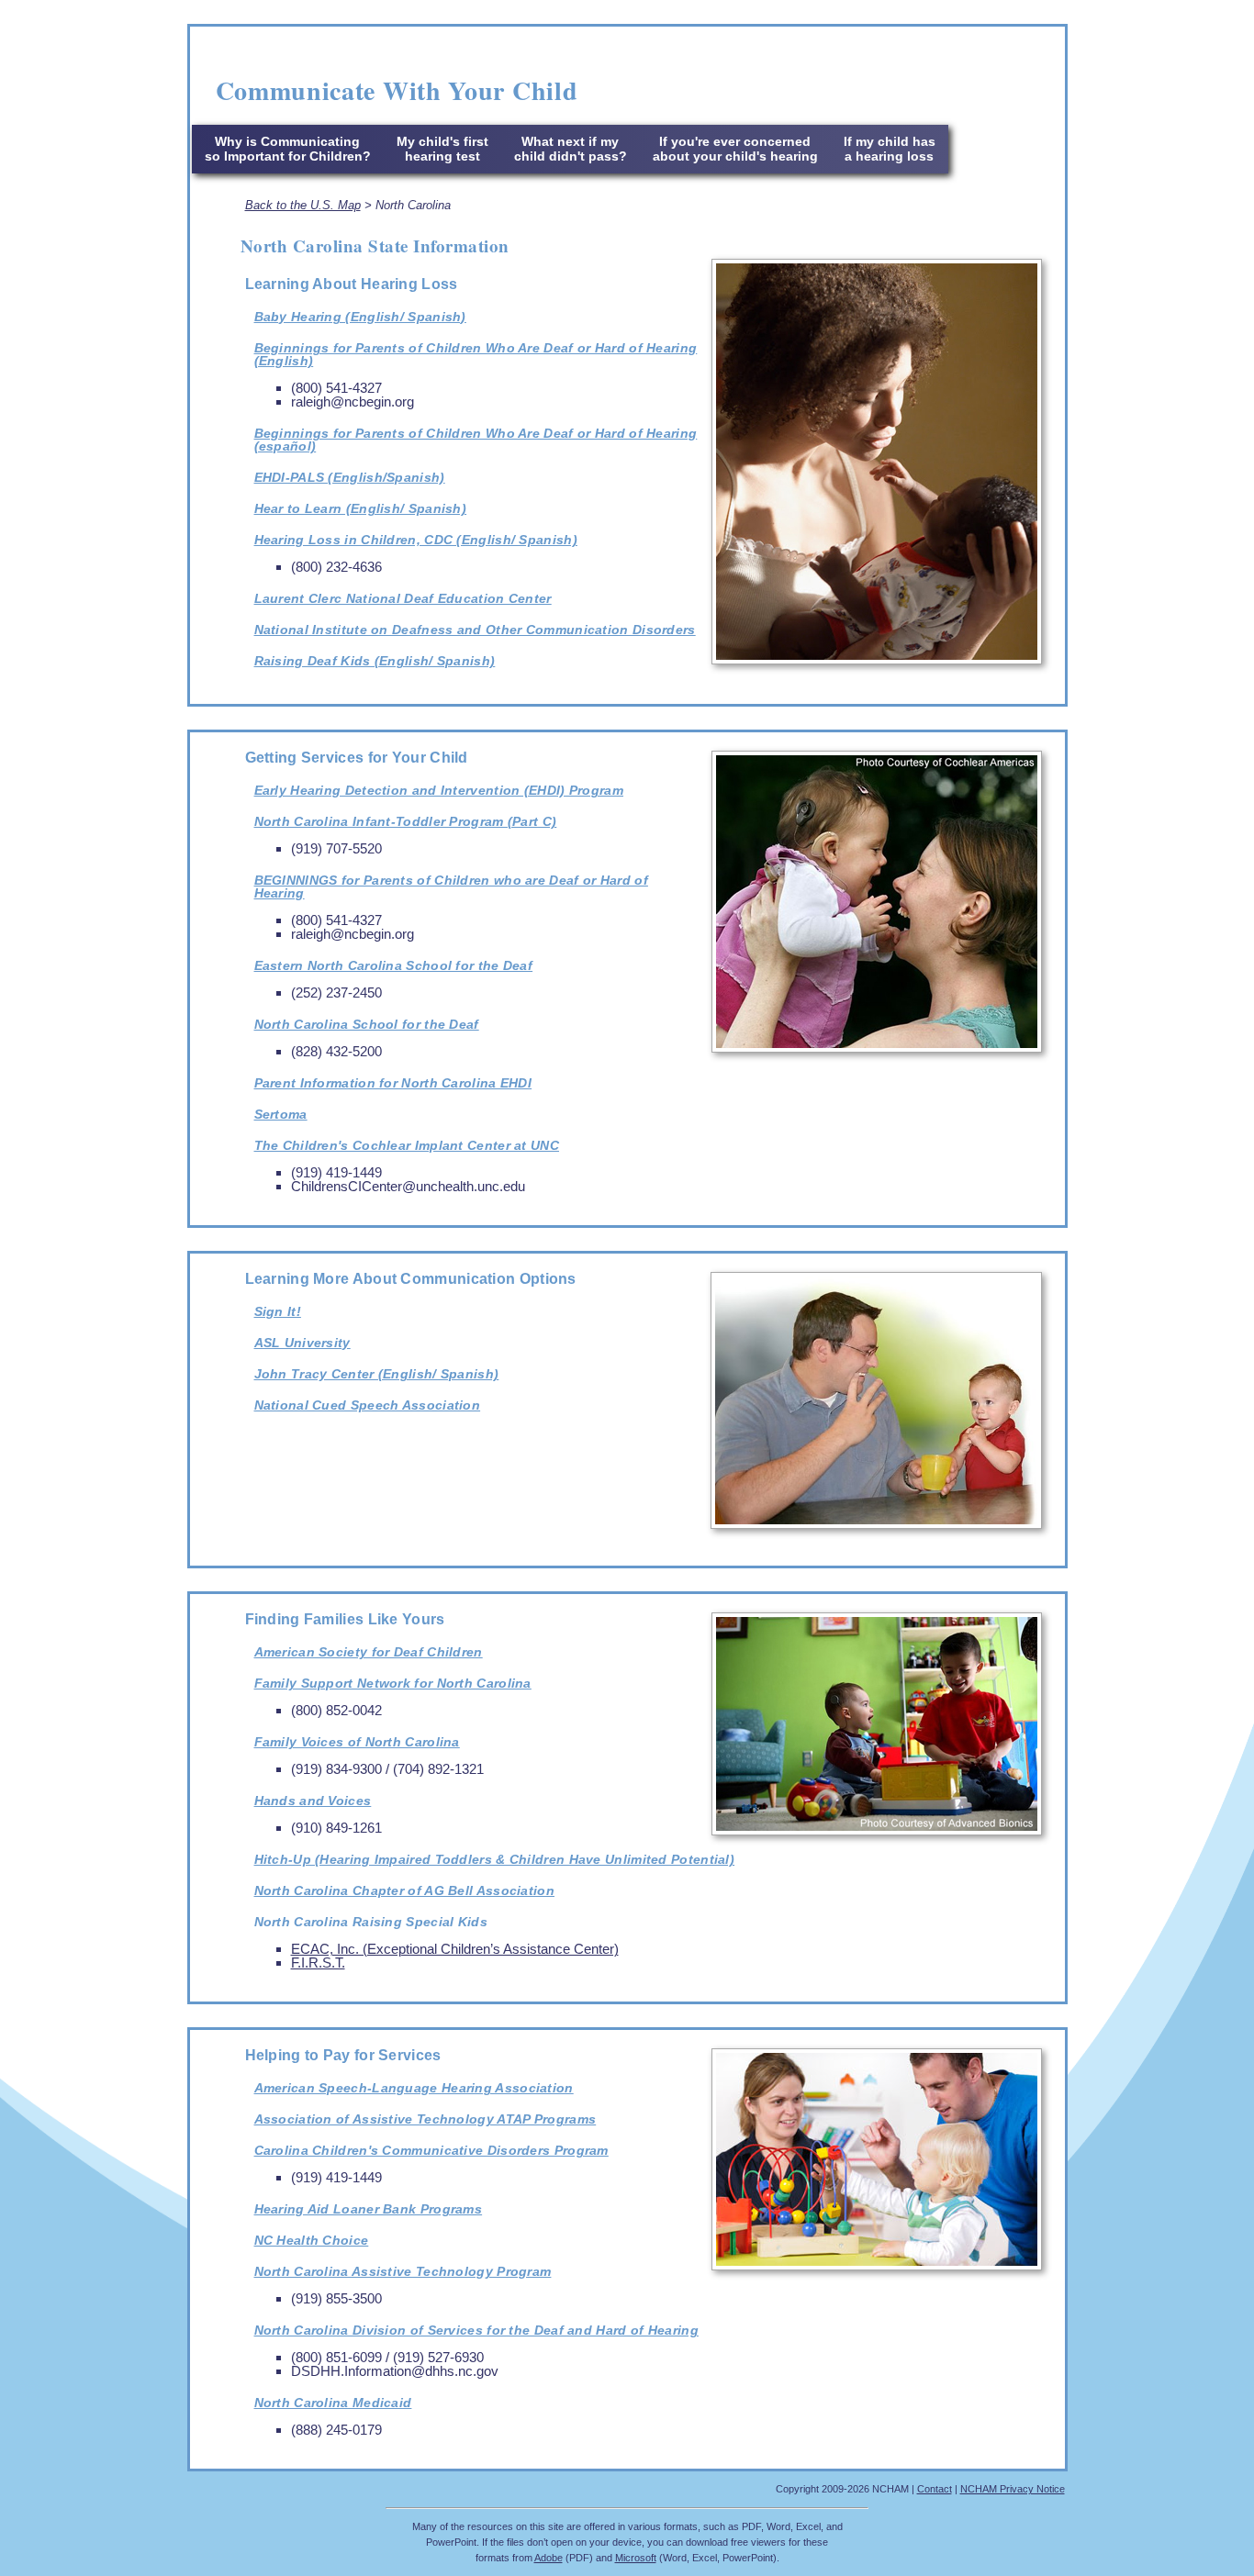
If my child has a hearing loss (890, 149)
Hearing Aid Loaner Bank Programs (369, 2209)
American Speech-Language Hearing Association (414, 2088)
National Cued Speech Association (368, 1405)
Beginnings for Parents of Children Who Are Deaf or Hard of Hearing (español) (476, 440)
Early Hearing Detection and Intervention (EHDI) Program (439, 790)
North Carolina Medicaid (333, 2403)
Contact (935, 2489)
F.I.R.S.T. (318, 1963)
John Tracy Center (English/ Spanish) (377, 1374)
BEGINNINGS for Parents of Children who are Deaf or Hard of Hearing (451, 887)
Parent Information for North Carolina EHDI (393, 1083)
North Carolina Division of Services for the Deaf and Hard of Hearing (476, 2330)
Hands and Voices (313, 1801)
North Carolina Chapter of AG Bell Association (405, 1890)
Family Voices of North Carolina (357, 1742)
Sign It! (278, 1311)
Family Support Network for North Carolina (393, 1683)
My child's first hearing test (442, 149)
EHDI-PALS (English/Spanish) (350, 477)
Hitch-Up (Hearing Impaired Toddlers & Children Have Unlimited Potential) (495, 1859)
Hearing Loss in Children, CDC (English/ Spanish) (416, 540)
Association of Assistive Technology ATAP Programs (425, 2119)
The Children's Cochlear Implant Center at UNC (407, 1145)
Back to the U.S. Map (303, 205)
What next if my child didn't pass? (571, 149)
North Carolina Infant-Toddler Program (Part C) (406, 821)
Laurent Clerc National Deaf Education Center (403, 598)
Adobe (549, 2558)
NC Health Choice (312, 2240)
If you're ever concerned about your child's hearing (735, 149)
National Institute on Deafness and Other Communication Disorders (475, 630)
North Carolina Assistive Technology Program (403, 2271)
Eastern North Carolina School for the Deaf (394, 965)
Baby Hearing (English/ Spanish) (360, 317)
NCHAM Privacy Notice (1013, 2489)
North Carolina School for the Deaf (367, 1024)
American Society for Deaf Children (369, 1652)
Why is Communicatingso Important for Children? (288, 149)
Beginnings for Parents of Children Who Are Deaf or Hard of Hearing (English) (476, 354)
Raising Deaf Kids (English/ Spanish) (375, 661)
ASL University (302, 1343)
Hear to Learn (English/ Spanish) (361, 508)
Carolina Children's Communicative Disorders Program (431, 2150)
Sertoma (281, 1114)
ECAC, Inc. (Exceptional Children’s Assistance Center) (455, 1949)
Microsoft (636, 2558)
